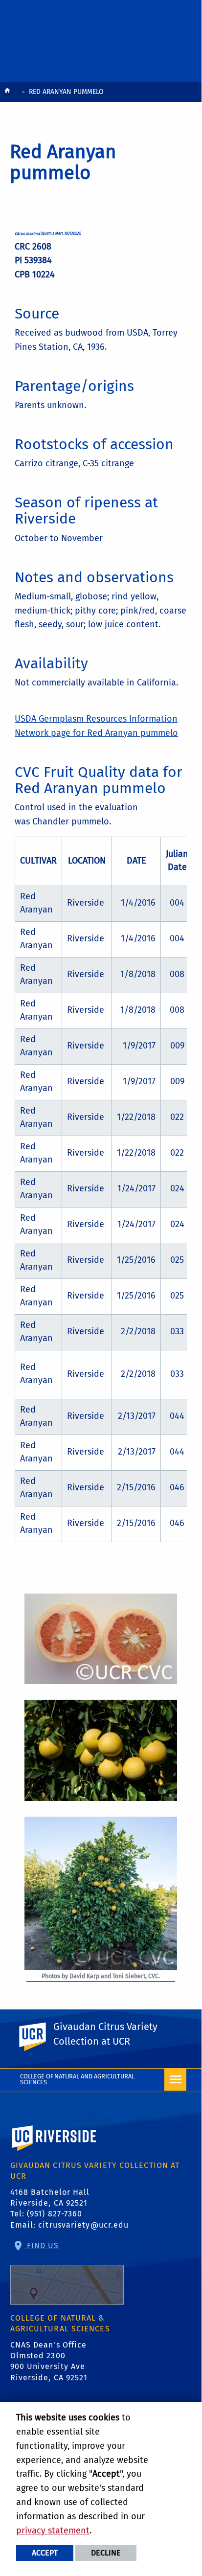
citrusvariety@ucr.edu (83, 2225)
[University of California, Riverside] (54, 2152)
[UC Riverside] (38, 2037)
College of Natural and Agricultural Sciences (78, 2079)
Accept (45, 2553)
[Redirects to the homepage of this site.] (7, 93)
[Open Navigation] (175, 2080)
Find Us (42, 2245)
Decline (106, 2553)
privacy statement (53, 2530)
